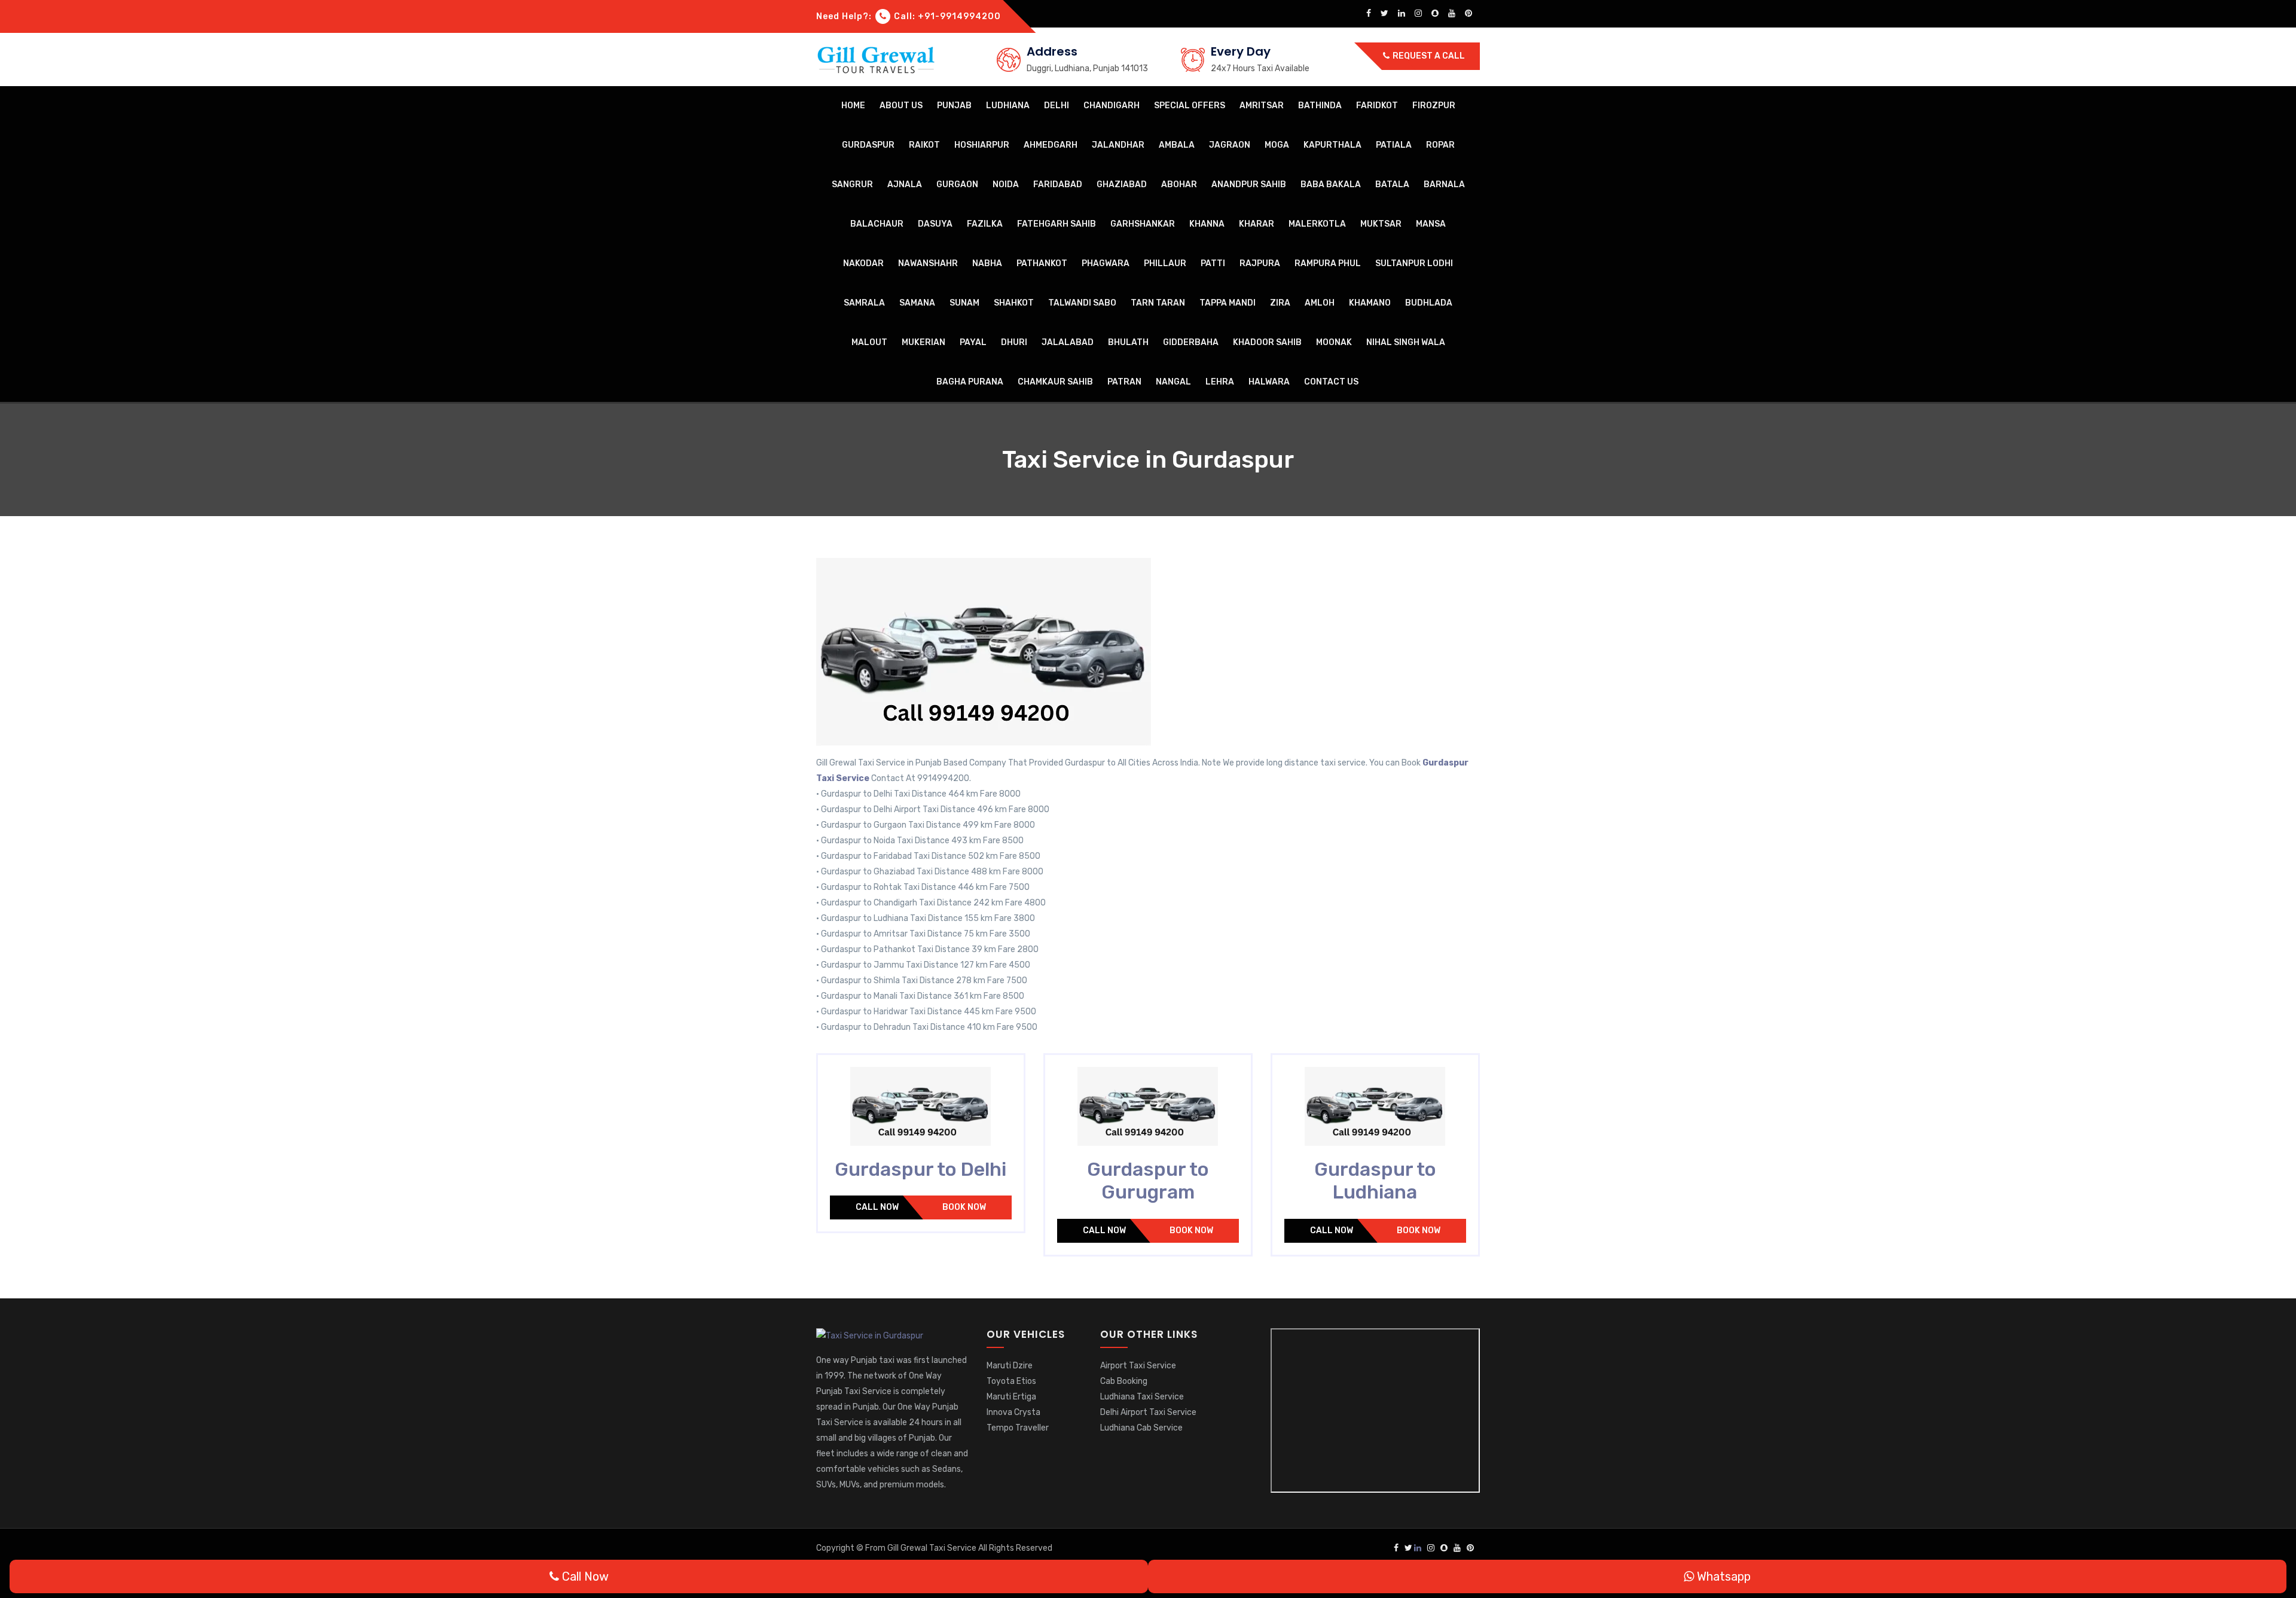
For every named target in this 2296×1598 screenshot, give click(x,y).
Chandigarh (1112, 106)
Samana (917, 303)
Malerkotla (1317, 224)
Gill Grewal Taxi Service (933, 1548)
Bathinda (1320, 106)
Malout (869, 342)
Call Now (877, 1207)
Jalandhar (1118, 145)
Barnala (1444, 184)
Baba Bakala (1331, 184)
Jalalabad (1068, 342)
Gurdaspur (868, 145)
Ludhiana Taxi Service (1142, 1397)
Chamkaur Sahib (1055, 382)
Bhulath (1128, 342)
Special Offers (1190, 106)
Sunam (964, 303)
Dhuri (1014, 342)
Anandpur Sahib (1249, 184)
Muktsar (1381, 224)
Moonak (1334, 342)
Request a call (1428, 56)
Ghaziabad (1122, 184)
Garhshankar (1143, 224)
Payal (973, 342)
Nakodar (863, 263)
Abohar (1179, 184)
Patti (1213, 263)
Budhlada (1429, 303)
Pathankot (1042, 263)
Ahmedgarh (1051, 145)
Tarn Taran (1158, 303)
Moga (1277, 145)
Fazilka (985, 224)
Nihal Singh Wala (1406, 342)
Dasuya (935, 224)
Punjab (954, 106)
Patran (1124, 382)
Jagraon (1230, 145)
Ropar (1440, 145)
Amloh (1320, 303)
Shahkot (1014, 303)
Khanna (1207, 224)
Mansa (1431, 224)
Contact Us (1331, 382)
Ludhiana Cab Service (1141, 1428)
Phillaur (1165, 263)
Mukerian (923, 342)
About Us (901, 106)
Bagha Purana (970, 382)
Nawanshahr (928, 263)
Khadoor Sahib (1267, 342)
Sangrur (852, 184)
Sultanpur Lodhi (1414, 263)
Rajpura (1260, 263)
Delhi (1057, 106)
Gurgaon (957, 184)
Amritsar (1262, 106)
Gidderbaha (1191, 342)
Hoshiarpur (982, 145)
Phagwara (1106, 263)
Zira (1280, 303)
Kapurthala (1332, 145)
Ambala (1177, 145)
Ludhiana (1008, 106)
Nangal (1173, 382)
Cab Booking (1124, 1381)
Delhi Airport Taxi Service (1148, 1412)
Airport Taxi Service (1138, 1366)
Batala (1392, 184)
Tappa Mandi (1228, 303)
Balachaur (877, 224)
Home (853, 106)
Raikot (924, 145)
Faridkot (1377, 106)
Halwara (1269, 382)
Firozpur (1434, 106)
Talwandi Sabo (1082, 303)
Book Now (964, 1207)
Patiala (1394, 145)
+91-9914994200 (959, 16)
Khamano (1370, 303)
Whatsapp (1722, 1576)
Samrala (864, 303)
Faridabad (1058, 184)
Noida (1006, 184)
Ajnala (905, 184)
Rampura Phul (1328, 263)
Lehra (1220, 382)
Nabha (987, 263)
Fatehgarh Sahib (1057, 224)
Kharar (1257, 224)
